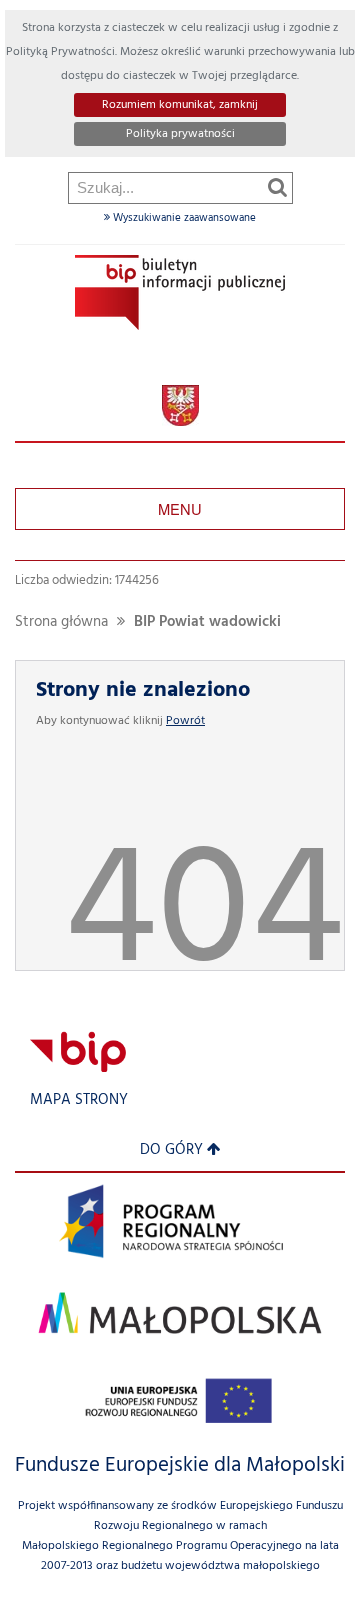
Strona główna (61, 622)
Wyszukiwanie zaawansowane (183, 218)
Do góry (171, 1150)
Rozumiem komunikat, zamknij (180, 105)
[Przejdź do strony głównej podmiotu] (180, 292)
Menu (180, 508)
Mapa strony (79, 1100)
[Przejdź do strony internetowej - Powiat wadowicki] (180, 405)
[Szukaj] (277, 187)
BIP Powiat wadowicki (207, 622)
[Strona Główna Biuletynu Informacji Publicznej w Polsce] (78, 1051)
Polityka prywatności (180, 134)
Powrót (185, 721)
